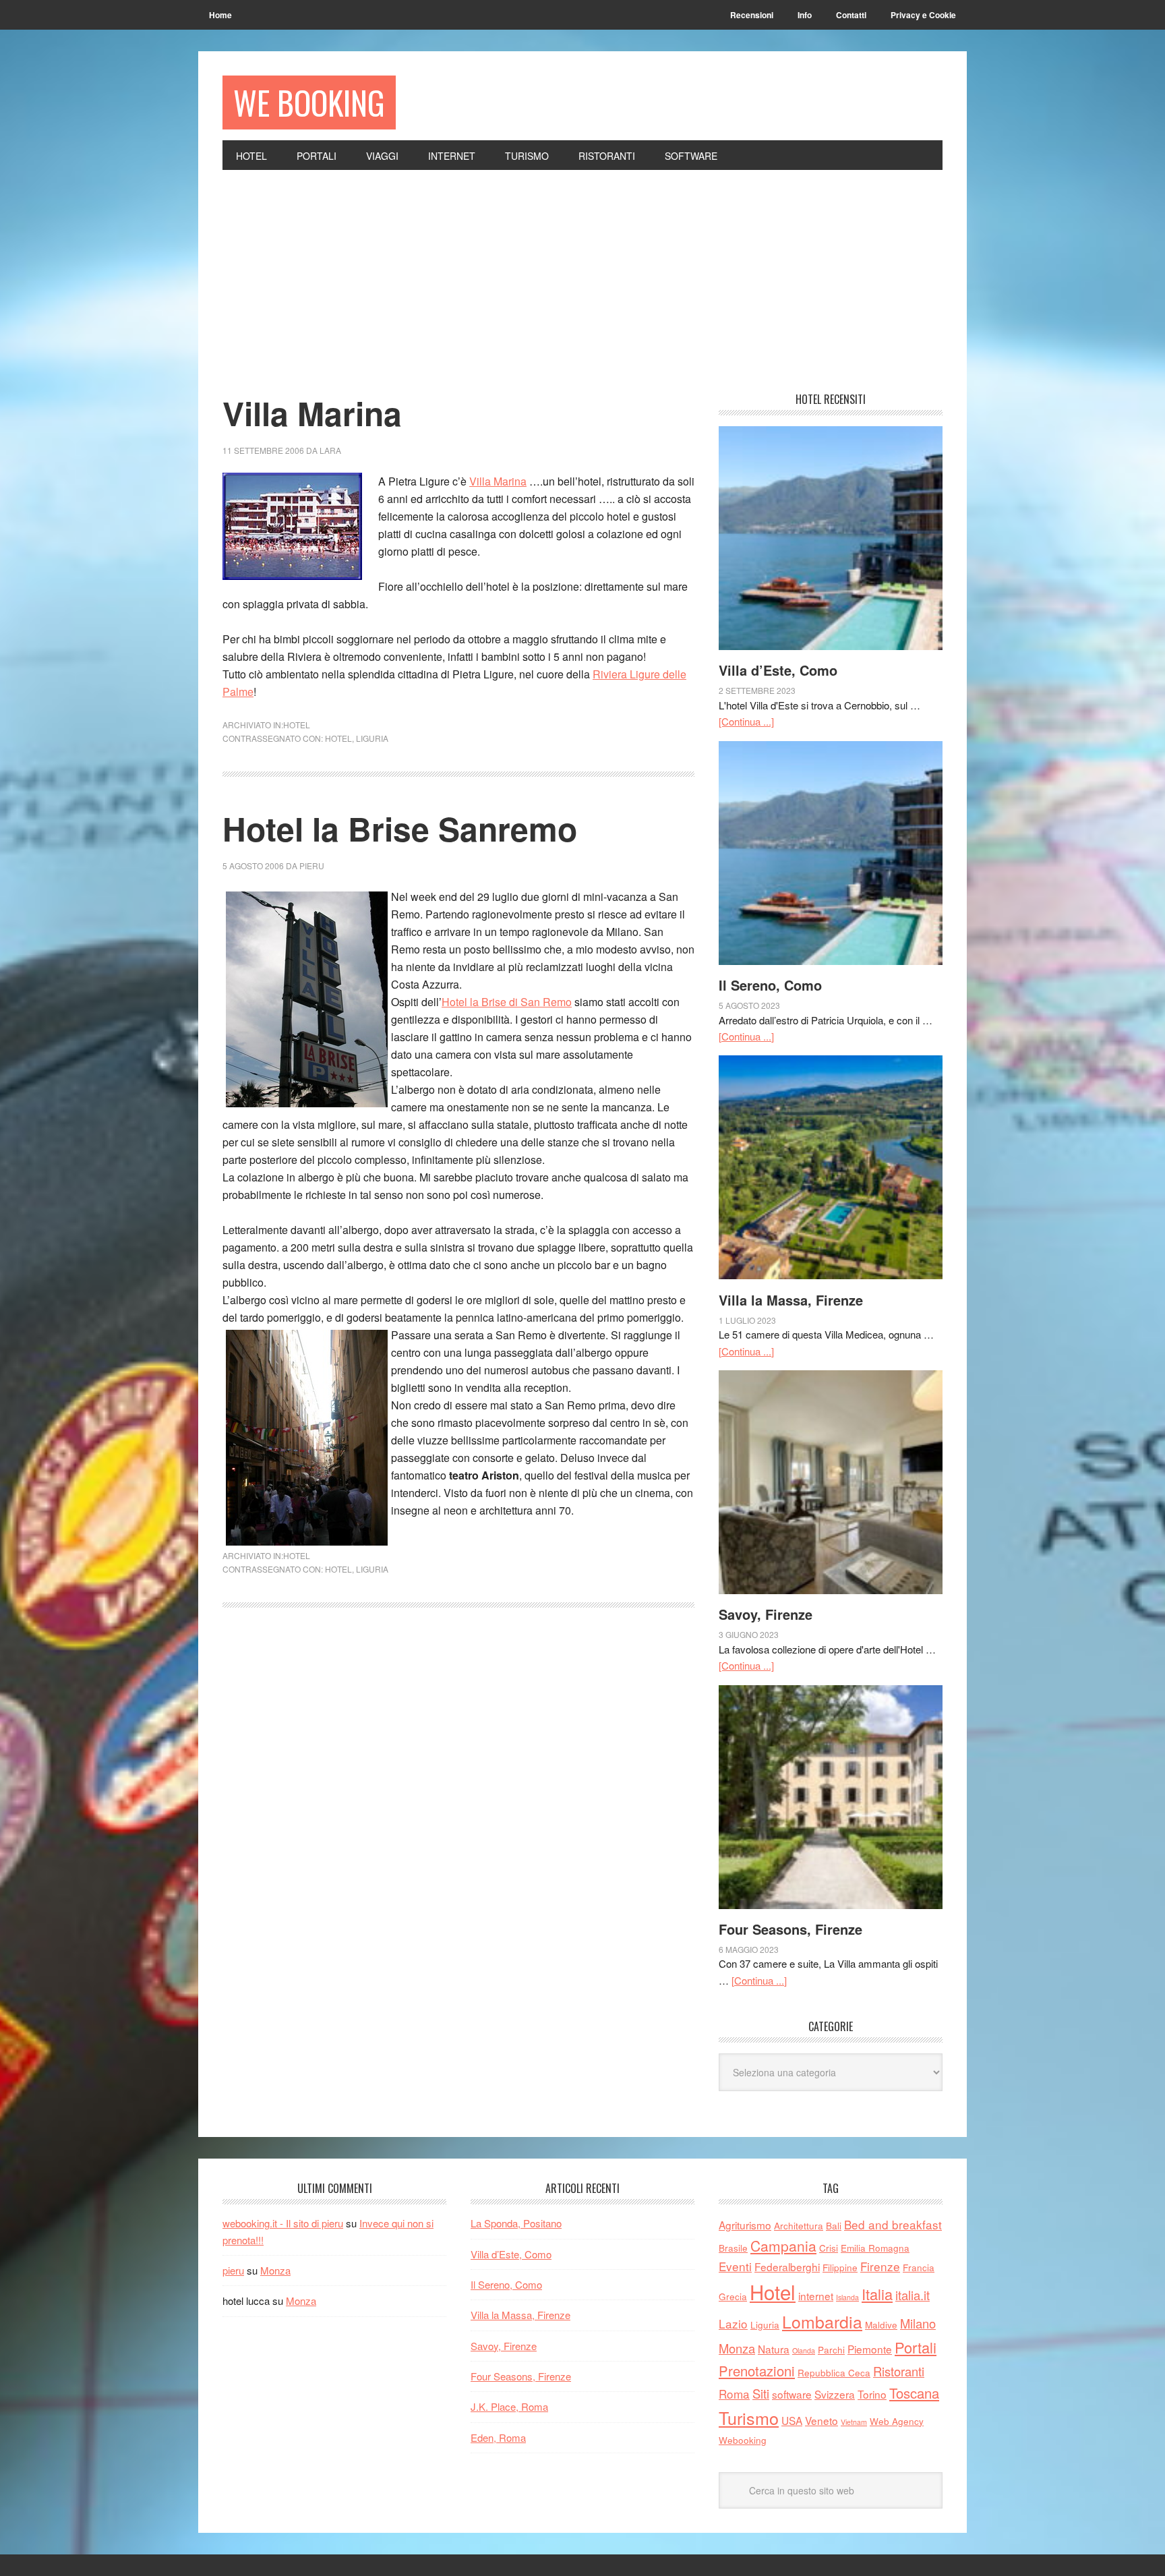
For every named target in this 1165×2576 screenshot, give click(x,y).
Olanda (804, 2350)
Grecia (733, 2296)
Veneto (822, 2420)
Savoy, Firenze (766, 1614)
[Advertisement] (582, 271)
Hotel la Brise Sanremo (400, 828)
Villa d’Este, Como (778, 670)
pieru (233, 2270)
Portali (916, 2347)
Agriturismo (745, 2225)
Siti (761, 2393)
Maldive (881, 2324)
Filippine (840, 2267)
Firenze (880, 2266)
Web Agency (897, 2421)
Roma (734, 2394)
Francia (919, 2267)
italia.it (913, 2295)
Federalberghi (787, 2266)
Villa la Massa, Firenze (791, 1300)
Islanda (847, 2297)
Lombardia (822, 2321)
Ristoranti (899, 2371)
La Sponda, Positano (516, 2223)
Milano (918, 2323)
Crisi (829, 2248)
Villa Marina (312, 413)
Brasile (733, 2248)
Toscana (914, 2393)
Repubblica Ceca (834, 2372)
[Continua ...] (746, 721)
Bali (834, 2225)
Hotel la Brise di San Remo (507, 1002)
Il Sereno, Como (770, 985)
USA (792, 2420)
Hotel (297, 725)
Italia (877, 2294)
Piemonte (870, 2349)
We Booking (309, 102)
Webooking (743, 2440)
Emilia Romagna (875, 2248)
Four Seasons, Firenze (790, 1929)
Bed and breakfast (893, 2224)
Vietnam (854, 2422)
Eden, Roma (498, 2437)
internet (816, 2295)
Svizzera (835, 2394)
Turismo (749, 2418)
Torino (872, 2394)
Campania (783, 2246)
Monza (275, 2270)
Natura (774, 2349)
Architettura (799, 2225)
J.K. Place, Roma (509, 2406)
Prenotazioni (757, 2371)
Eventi (735, 2266)
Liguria (372, 738)
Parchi (831, 2349)
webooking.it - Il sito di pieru (283, 2223)
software (792, 2394)
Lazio (733, 2323)
